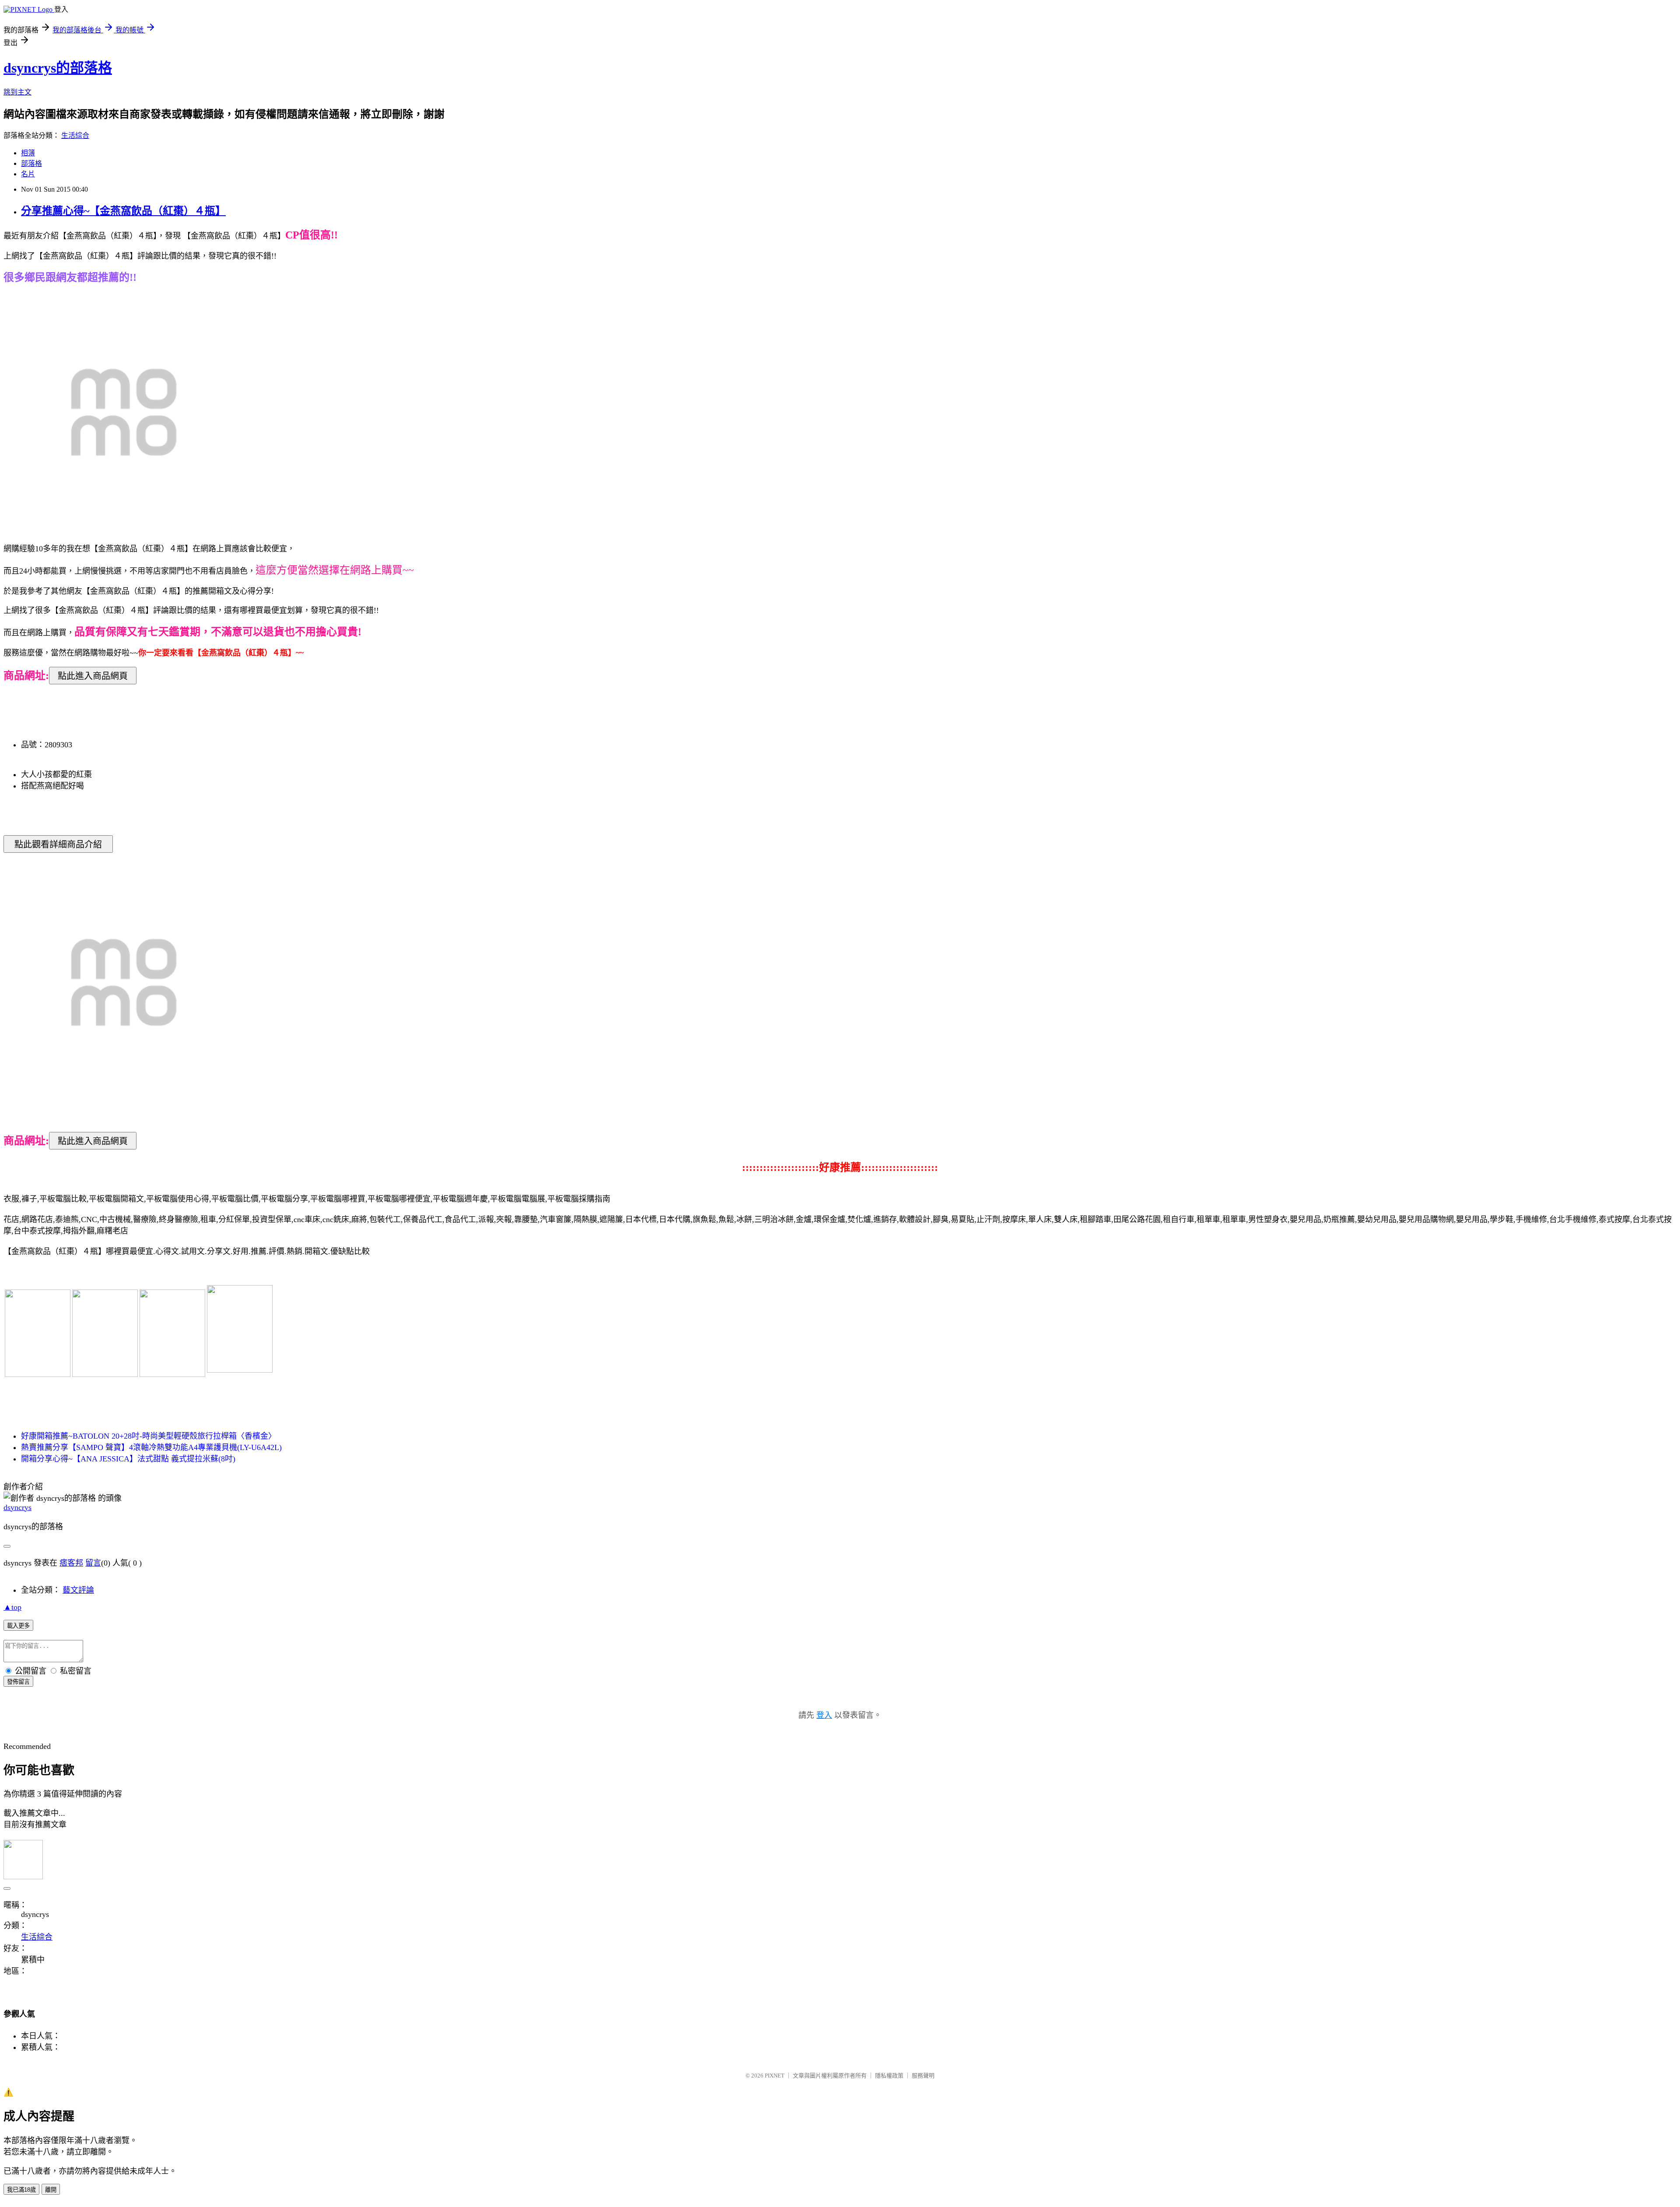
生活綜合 (75, 135)
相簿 (28, 153)
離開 (51, 2190)
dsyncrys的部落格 (58, 68)
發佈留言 (18, 1682)
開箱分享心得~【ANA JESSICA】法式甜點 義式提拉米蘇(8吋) (128, 1459)
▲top (12, 1607)
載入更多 (18, 1626)
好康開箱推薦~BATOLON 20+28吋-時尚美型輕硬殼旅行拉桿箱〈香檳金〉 (149, 1436)
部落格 (31, 163)
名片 (28, 174)
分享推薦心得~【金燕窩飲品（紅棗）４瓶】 (123, 211)
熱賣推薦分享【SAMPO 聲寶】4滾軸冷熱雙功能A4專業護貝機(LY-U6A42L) (151, 1447)
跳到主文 (17, 92)
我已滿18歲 (21, 2190)
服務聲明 (923, 2076)
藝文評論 (78, 1590)
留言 (93, 1563)
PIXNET (775, 2076)
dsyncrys (17, 1507)
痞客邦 (71, 1563)
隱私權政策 (889, 2076)
